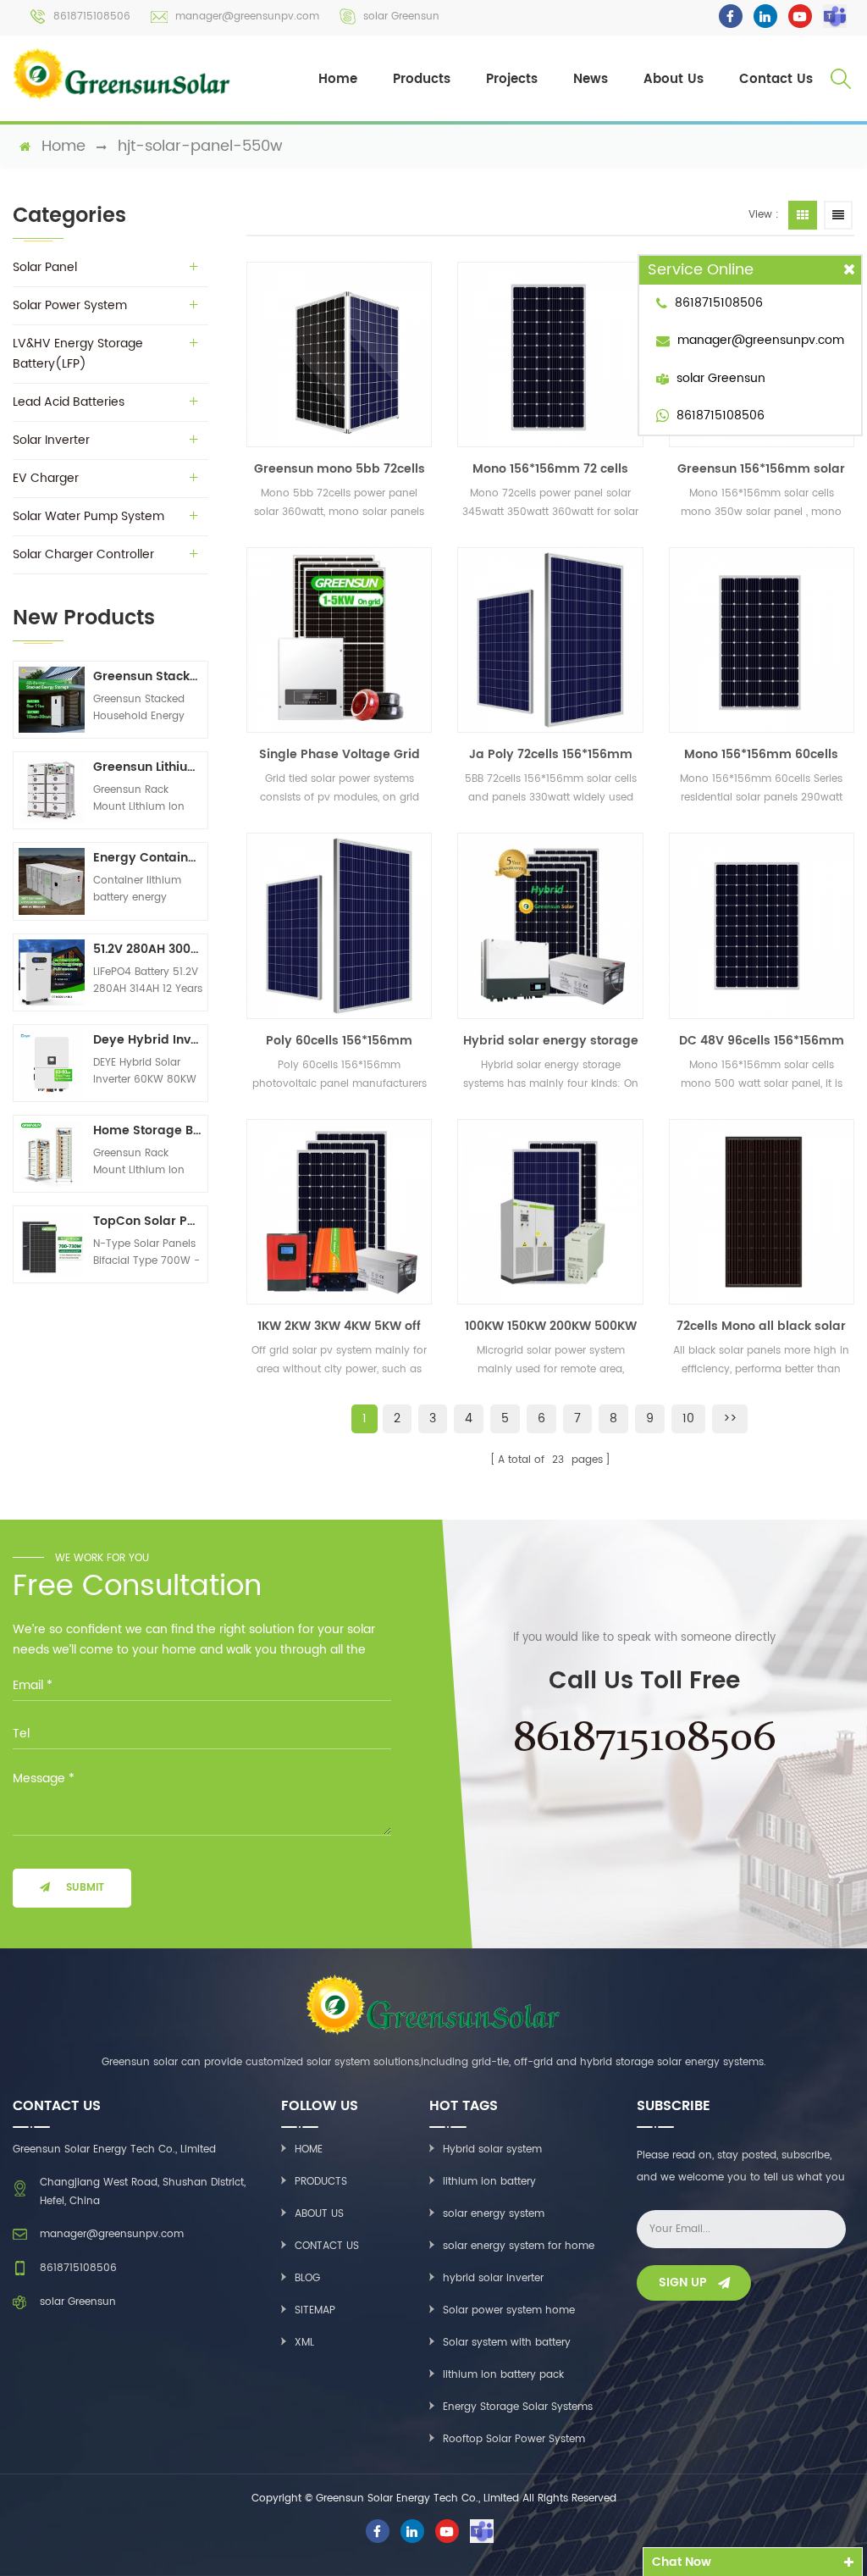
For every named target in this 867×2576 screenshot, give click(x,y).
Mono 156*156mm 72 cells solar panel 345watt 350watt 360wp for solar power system (551, 469)
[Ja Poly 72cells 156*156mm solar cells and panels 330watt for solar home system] (550, 640)
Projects (512, 79)
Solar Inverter (51, 440)
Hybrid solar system (492, 2149)
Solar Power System (70, 305)
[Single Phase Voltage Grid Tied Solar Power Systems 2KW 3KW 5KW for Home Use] (339, 640)
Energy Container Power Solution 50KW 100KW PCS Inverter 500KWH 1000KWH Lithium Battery (148, 858)
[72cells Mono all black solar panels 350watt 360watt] (762, 1212)
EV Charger (46, 478)
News (591, 79)
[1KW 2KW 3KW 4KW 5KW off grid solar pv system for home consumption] (339, 1212)
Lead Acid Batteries (69, 402)
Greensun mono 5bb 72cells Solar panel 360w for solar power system (340, 469)
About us (319, 2214)
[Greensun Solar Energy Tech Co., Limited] (122, 74)
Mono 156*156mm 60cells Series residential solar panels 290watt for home (761, 755)
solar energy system (494, 2214)
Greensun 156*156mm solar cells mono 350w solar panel (761, 469)
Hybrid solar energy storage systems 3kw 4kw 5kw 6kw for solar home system (551, 1041)
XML (304, 2343)
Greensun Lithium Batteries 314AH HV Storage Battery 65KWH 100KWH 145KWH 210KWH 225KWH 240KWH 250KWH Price (148, 767)
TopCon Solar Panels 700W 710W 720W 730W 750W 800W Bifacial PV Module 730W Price (148, 1221)
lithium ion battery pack (503, 2375)
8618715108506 (92, 17)
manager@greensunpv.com (247, 17)
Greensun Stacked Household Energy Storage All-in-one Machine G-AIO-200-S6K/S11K (148, 676)
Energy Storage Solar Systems (518, 2407)
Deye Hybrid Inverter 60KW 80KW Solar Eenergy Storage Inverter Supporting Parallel (148, 1040)
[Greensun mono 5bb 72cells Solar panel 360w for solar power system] (339, 355)
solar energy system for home (519, 2246)
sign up (683, 2282)
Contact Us (776, 79)
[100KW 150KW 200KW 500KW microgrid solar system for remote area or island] (550, 1212)
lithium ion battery (489, 2182)
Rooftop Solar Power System (514, 2439)
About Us (674, 79)
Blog (307, 2278)
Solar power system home (509, 2310)
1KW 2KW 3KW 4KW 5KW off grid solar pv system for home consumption (339, 1327)
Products (422, 79)
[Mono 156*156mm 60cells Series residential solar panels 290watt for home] (762, 640)
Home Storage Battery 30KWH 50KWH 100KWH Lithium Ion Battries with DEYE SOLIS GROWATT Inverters (148, 1130)
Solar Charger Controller (83, 554)
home (64, 147)
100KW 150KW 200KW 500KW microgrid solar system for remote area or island (551, 1327)
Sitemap (315, 2310)
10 (688, 1418)
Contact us (327, 2246)
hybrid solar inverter (493, 2278)
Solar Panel (45, 267)
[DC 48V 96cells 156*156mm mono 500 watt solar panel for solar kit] (762, 925)
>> (730, 1418)
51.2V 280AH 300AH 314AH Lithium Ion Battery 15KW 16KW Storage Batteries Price (148, 949)
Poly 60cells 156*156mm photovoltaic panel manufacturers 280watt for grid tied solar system (339, 1041)
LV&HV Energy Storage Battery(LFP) (78, 354)
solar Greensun (401, 17)
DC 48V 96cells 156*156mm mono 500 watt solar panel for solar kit (761, 1041)
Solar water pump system (88, 516)
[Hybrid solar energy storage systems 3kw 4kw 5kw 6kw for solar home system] (550, 925)
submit (85, 1888)
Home (338, 79)
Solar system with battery (507, 2343)
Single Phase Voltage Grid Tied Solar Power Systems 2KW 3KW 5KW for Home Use (340, 755)
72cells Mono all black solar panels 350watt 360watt (761, 1327)
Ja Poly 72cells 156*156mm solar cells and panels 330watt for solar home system (551, 755)
